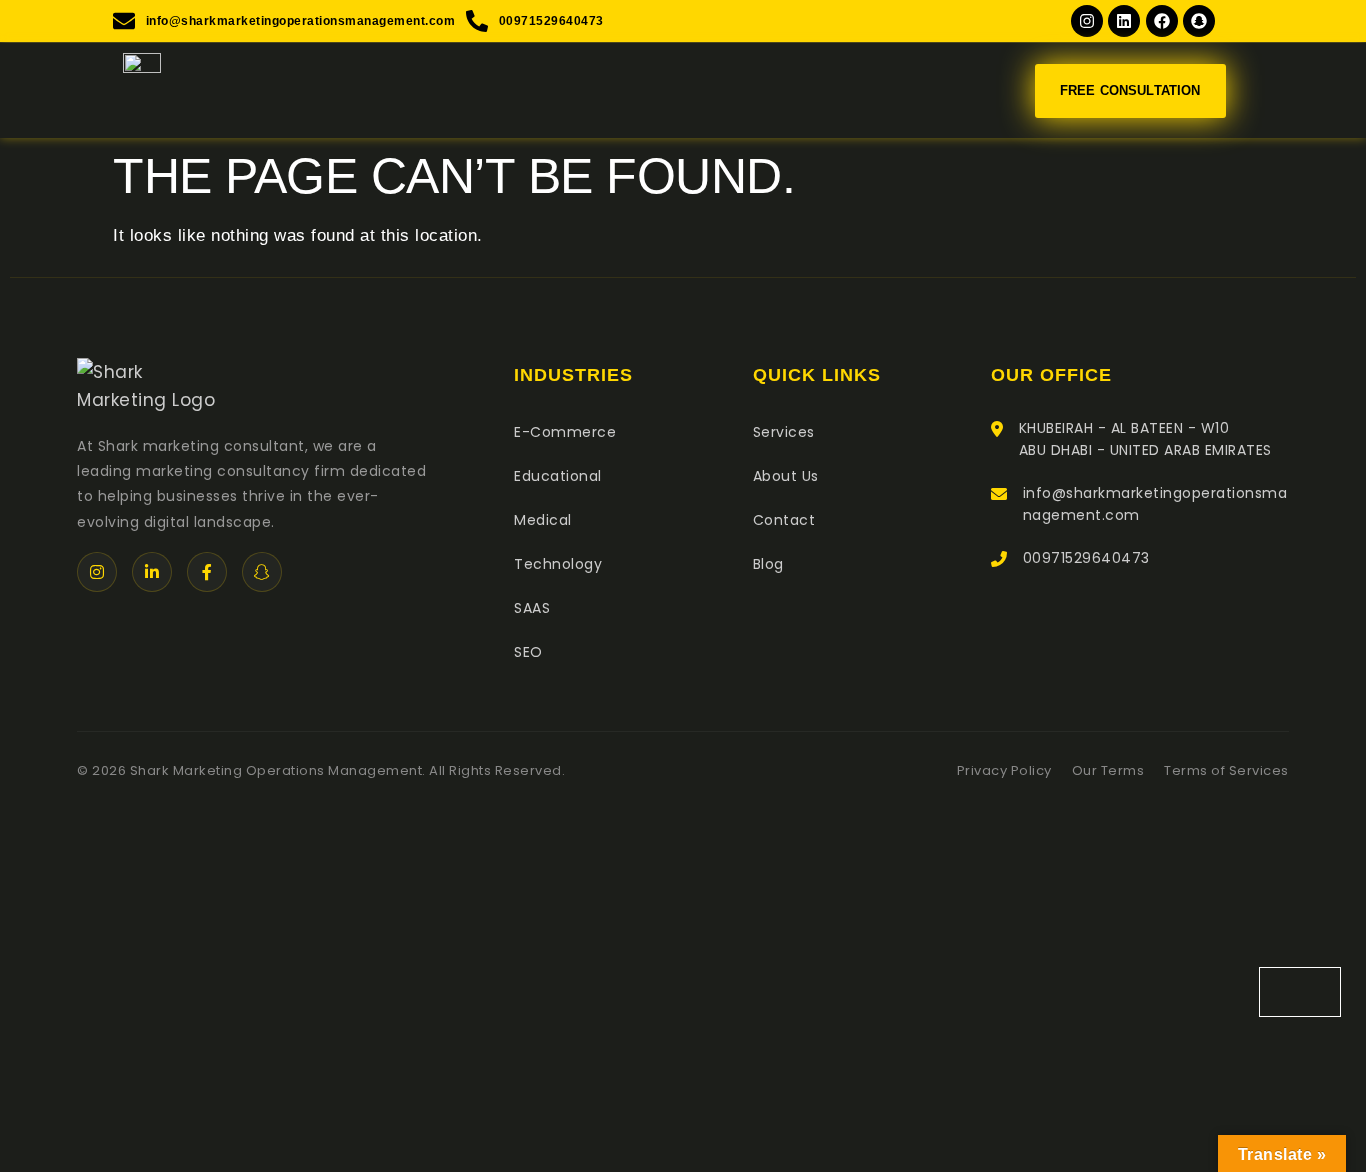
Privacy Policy (1004, 770)
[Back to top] (1300, 992)
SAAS (532, 608)
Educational (558, 476)
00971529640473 (1086, 558)
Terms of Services (1226, 770)
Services (784, 432)
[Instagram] (1087, 21)
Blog (768, 564)
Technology (558, 564)
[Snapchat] (1199, 21)
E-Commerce (565, 432)
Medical (543, 520)
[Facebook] (1162, 21)
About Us (786, 476)
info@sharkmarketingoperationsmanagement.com (1155, 504)
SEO (528, 652)
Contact (784, 520)
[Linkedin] (1124, 21)
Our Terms (1108, 770)
